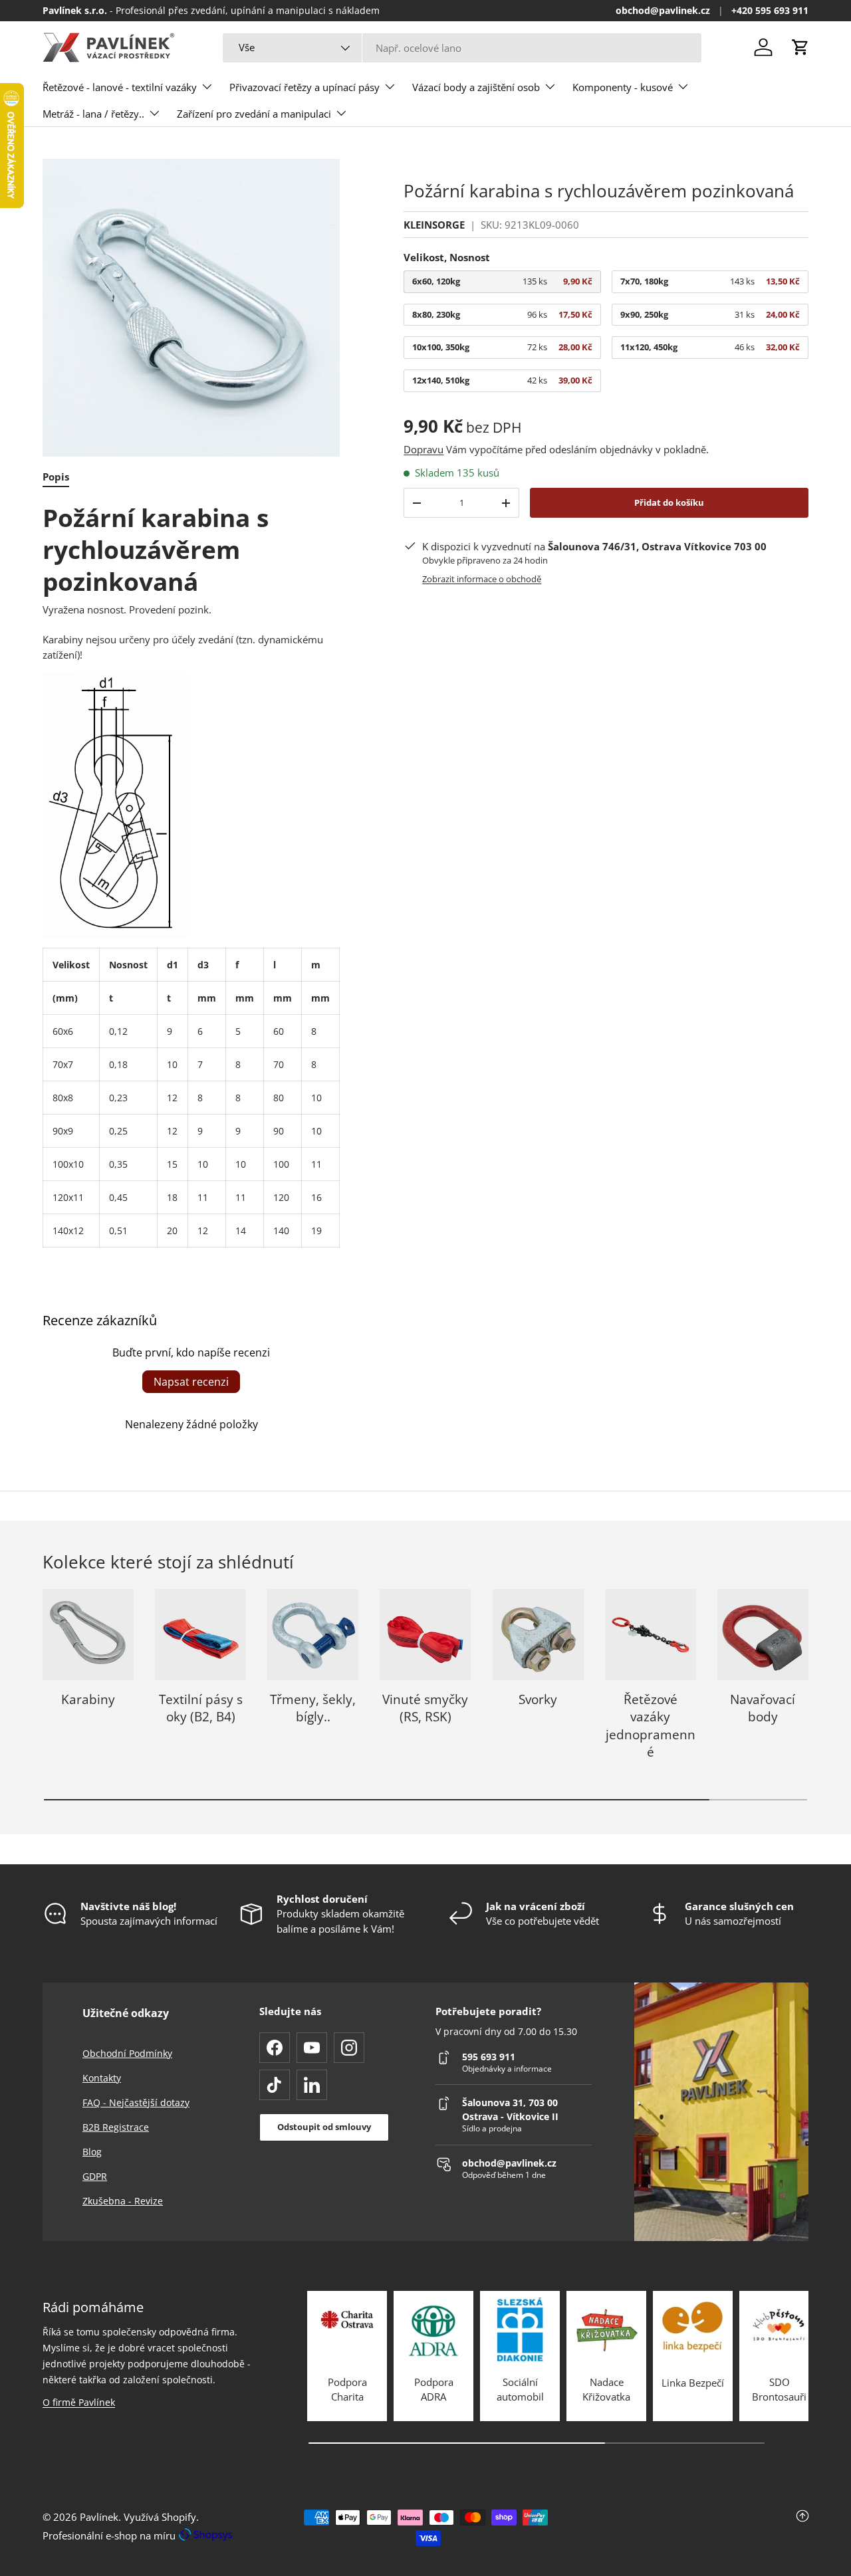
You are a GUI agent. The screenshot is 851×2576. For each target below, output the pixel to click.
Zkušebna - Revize (123, 2201)
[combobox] (462, 48)
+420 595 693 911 (770, 11)
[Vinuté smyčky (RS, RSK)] (425, 1635)
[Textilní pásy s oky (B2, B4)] (200, 1635)
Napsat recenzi (191, 1382)
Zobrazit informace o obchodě (482, 579)
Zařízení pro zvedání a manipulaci (254, 114)
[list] (191, 307)
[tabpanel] (191, 875)
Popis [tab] (56, 477)
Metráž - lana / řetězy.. (93, 114)
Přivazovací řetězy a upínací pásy (304, 87)
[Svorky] (538, 1635)
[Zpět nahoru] (681, 2528)
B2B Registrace (116, 2127)
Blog (92, 2152)
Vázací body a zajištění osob (476, 87)
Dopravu (424, 449)
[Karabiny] (88, 1635)
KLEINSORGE (434, 225)
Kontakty (102, 2078)
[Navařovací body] (763, 1635)
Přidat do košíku (669, 502)
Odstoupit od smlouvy (324, 2127)
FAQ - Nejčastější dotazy (136, 2102)
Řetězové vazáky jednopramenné (651, 1725)
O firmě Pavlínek (79, 2402)
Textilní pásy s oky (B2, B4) (201, 1708)
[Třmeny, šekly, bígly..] (313, 1635)
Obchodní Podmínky (127, 2053)
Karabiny (88, 1699)
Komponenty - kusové (623, 87)
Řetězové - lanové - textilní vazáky (120, 87)
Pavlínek (99, 2517)
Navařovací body (763, 1708)
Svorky (538, 1699)
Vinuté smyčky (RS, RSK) (425, 1708)
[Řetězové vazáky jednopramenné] (651, 1635)
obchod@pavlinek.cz (663, 11)
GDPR (95, 2176)
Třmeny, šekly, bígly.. (313, 1708)
